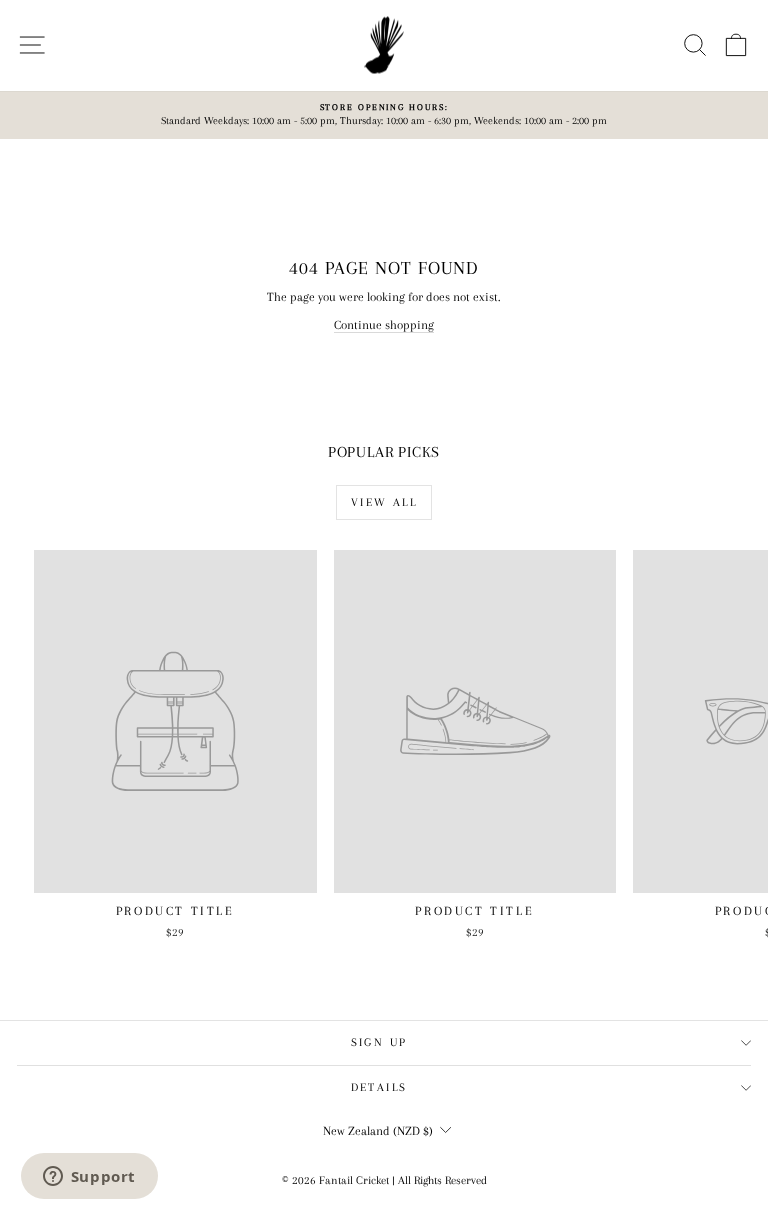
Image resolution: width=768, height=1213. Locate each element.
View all (384, 502)
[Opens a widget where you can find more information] (89, 1178)
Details (379, 1087)
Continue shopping (384, 325)
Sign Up (379, 1042)
